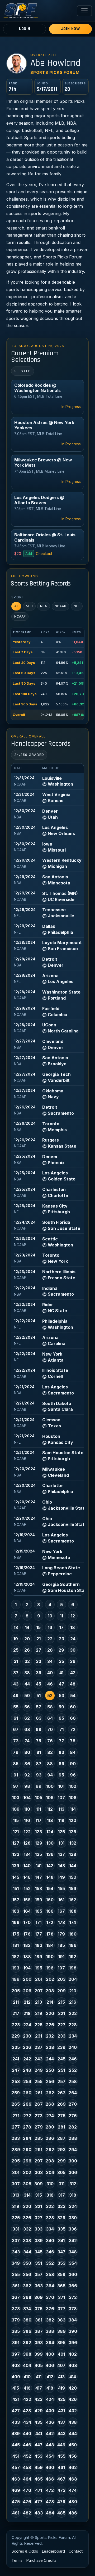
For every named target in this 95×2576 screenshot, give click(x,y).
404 (27, 2365)
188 (27, 1957)
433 (16, 2422)
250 (50, 2070)
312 (73, 2184)
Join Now (70, 29)
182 (27, 1945)
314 (27, 2195)
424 (50, 2399)
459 (39, 2467)
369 (39, 2297)
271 (16, 2116)
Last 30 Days (24, 663)
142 (50, 1866)
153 (39, 1888)
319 (16, 2206)
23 (61, 1639)
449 (61, 2445)
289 (16, 2150)
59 (61, 1707)
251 (61, 2070)
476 (27, 2502)
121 (16, 1832)
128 (27, 1843)
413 (61, 2377)
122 (27, 1832)
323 (61, 2206)
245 (61, 2059)
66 (73, 1718)
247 (16, 2070)
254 (27, 2081)
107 (61, 1798)
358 (50, 2274)
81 (39, 1752)
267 (39, 2104)
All (16, 606)
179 (61, 1934)
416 (27, 2388)
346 (50, 2252)
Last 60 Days (24, 673)
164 (27, 1911)
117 (39, 1820)
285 (39, 2138)
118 (50, 1820)
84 (73, 1752)
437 (61, 2422)
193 (16, 1968)
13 (16, 1627)
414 (73, 2377)
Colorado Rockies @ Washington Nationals (37, 388)
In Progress (71, 407)
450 (73, 2445)
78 (73, 1741)
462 (73, 2467)
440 (27, 2434)
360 (73, 2274)
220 (50, 2013)
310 (50, 2184)
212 (27, 2002)
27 (39, 1650)
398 (27, 2354)
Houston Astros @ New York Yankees (44, 425)
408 (73, 2365)
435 (39, 2422)
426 (73, 2399)
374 (27, 2309)
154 (50, 1888)
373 (16, 2309)
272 (27, 2116)
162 (73, 1900)
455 (61, 2456)
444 (73, 2434)
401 (61, 2354)
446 (27, 2445)
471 (39, 2490)
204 (73, 1979)
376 (50, 2309)
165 (39, 1911)
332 (27, 2229)
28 (50, 1650)
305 (61, 2172)
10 (50, 1616)
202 (50, 1979)
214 (50, 2002)
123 (39, 1832)
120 (73, 1820)
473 (61, 2490)
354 (73, 2263)
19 (16, 1639)
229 (16, 2036)
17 (61, 1627)
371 (61, 2297)
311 (61, 2184)
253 (16, 2081)
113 (61, 1809)
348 (73, 2252)
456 (73, 2456)
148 (50, 1877)
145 (16, 1877)
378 (73, 2309)
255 (39, 2081)
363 (39, 2286)
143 (61, 1866)
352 (50, 2263)
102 (73, 1786)
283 (16, 2138)
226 (50, 2025)
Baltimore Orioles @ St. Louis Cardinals (45, 537)
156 (73, 1888)
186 (73, 1945)
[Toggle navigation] (84, 11)
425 (61, 2399)
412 (50, 2377)
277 (16, 2127)
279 (39, 2127)
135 (39, 1854)
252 (73, 2070)
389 (61, 2331)
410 (27, 2377)
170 (27, 1922)
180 (73, 1934)
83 (61, 1752)
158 (27, 1900)
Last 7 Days (23, 652)
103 (16, 1798)
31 (16, 1661)
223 (16, 2025)
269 (61, 2104)
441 (39, 2434)
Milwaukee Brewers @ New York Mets (43, 462)
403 (16, 2365)
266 (27, 2104)
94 (50, 1775)
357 (39, 2274)
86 (27, 1764)
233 (61, 2036)
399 (39, 2354)
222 (73, 2013)
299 (61, 2161)
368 (27, 2297)
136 (50, 1854)
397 (16, 2354)
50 (27, 1696)
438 (73, 2422)
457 (16, 2467)
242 (27, 2059)
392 (27, 2343)
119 (61, 1820)
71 (61, 1729)
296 (27, 2161)
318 (73, 2195)
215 (61, 2002)
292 (50, 2150)
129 (39, 1843)
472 (50, 2490)
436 (50, 2422)
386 (27, 2331)
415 (16, 2388)
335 (61, 2229)
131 (61, 1843)
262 (50, 2093)
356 (27, 2274)
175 (16, 1934)
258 (73, 2081)
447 (39, 2445)
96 (73, 1775)
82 (50, 1752)
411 (39, 2377)
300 (73, 2161)
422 (27, 2399)
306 (73, 2172)
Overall (19, 715)
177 (39, 1934)
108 (73, 1798)
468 (73, 2479)
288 (73, 2138)
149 (61, 1877)
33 (39, 1661)
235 (16, 2047)
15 (39, 1627)
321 (39, 2206)
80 (27, 1752)
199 (16, 1979)
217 (16, 2013)
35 (61, 1661)
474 (73, 2490)
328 (50, 2218)
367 (16, 2297)
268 (50, 2104)
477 (39, 2502)
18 (73, 1627)
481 (16, 2513)
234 (73, 2036)
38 (27, 1673)
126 (73, 1832)
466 (50, 2479)
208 (50, 1991)
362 (27, 2286)
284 (27, 2138)
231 (39, 2036)
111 (39, 1809)
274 (50, 2116)
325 (16, 2218)
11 (61, 1616)
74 (27, 1741)
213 (39, 2002)
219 (39, 2013)
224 (27, 2025)
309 (39, 2184)
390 (73, 2331)
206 (27, 1991)
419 (61, 2388)
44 (27, 1684)
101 (61, 1786)
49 (16, 1696)
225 (39, 2025)
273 (39, 2116)
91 (16, 1775)
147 (39, 1877)
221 (61, 2013)
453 (39, 2456)
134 (27, 1854)
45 (39, 1684)
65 (61, 1718)
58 (50, 1707)
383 (61, 2320)
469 (16, 2490)
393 (39, 2343)
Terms (17, 2560)
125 (61, 1832)
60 (73, 1707)
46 (50, 1684)
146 (27, 1877)
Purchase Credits (41, 2560)
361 (16, 2286)
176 (27, 1934)
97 (16, 1786)
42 (73, 1673)
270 (73, 2104)
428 (27, 2411)
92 (27, 1775)
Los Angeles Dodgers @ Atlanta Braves (39, 500)
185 (61, 1945)
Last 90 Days (24, 683)
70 (50, 1729)
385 (16, 2331)
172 (50, 1922)
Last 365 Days (25, 704)
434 (27, 2422)
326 (27, 2218)
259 (16, 2093)
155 (61, 1888)
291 (39, 2150)
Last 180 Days (25, 694)
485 (61, 2513)
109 (16, 1809)
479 (61, 2502)
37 (16, 1673)
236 (27, 2047)
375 (39, 2309)
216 (73, 2002)
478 (50, 2502)
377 (61, 2309)
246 (73, 2059)
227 (61, 2025)
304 (50, 2172)
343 (16, 2252)
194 (27, 1968)
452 (27, 2456)
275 (61, 2116)
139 (16, 1866)
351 (39, 2263)
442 (50, 2434)
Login (25, 29)
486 (73, 2513)
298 (50, 2161)
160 (50, 1900)
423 (39, 2399)
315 (39, 2195)
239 (61, 2047)
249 (39, 2070)
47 (61, 1684)
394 (50, 2343)
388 (50, 2331)
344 (27, 2252)
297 (39, 2161)
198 (73, 1968)
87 (39, 1764)
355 (16, 2274)
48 (73, 1684)
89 (61, 1764)
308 (27, 2184)
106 (50, 1798)
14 (27, 1627)
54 (73, 1696)
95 (61, 1775)
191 (61, 1957)
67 (16, 1729)
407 (61, 2365)
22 (50, 1639)
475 (16, 2502)
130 (50, 1843)
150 (73, 1877)
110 (27, 1809)
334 (50, 2229)
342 (73, 2241)
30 (73, 1650)
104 (27, 1798)
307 (16, 2184)
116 (27, 1820)
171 (39, 1922)
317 (61, 2195)
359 (61, 2274)
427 (16, 2411)
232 (50, 2036)
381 (39, 2320)
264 (73, 2093)
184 (50, 1945)
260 (27, 2093)
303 (39, 2172)
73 (16, 1741)
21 (39, 1639)
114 (73, 1809)
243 (39, 2059)
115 (16, 1820)
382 (50, 2320)
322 (50, 2206)
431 (61, 2411)
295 (16, 2161)
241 (16, 2059)
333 (39, 2229)
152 (27, 1888)
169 (16, 1922)
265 (16, 2104)
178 (50, 1934)
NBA (44, 606)
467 (61, 2479)
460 (50, 2467)
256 (50, 2081)
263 (61, 2093)
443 (61, 2434)
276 (73, 2116)
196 (50, 1968)
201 (39, 1979)
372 (73, 2297)
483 (39, 2513)
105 (39, 1798)
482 (27, 2513)
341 (61, 2241)
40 (50, 1673)
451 (16, 2456)
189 (39, 1957)
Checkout (44, 554)
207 (39, 1991)
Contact (76, 2551)
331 (16, 2229)
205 (16, 1991)
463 (16, 2479)
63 (39, 1718)
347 (61, 2252)
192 (73, 1957)
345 (39, 2252)
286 (50, 2138)
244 (50, 2059)
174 (73, 1922)
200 (27, 1979)
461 (61, 2467)
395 (61, 2343)
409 (16, 2377)
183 (39, 1945)
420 (73, 2388)
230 (27, 2036)
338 (27, 2241)
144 (73, 1866)
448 (50, 2445)
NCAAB (60, 606)
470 (27, 2490)
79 (16, 1752)
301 (16, 2172)
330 (73, 2218)
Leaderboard (53, 2551)
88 (50, 1764)
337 (16, 2241)
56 (27, 1707)
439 (16, 2434)
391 (16, 2343)
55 (16, 1707)
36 (73, 1661)
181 (16, 1945)
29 (61, 1650)
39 (39, 1673)
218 (27, 2013)
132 (73, 1843)
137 (61, 1854)
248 (27, 2070)
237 (39, 2047)
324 (73, 2206)
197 (61, 1968)
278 (27, 2127)
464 (27, 2479)
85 (16, 1764)
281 (61, 2127)
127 (16, 1843)
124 (50, 1832)
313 (16, 2195)
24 (73, 1639)
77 (61, 1741)
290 (27, 2150)
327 (39, 2218)
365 (61, 2286)
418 (50, 2388)
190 (50, 1957)
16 (50, 1627)
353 (61, 2263)
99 (39, 1786)
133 (16, 1854)
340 (50, 2241)
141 (39, 1866)
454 (50, 2456)
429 (39, 2411)
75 (39, 1741)
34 (50, 1661)
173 (61, 1922)
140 (27, 1866)
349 (16, 2263)
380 (27, 2320)
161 (61, 1900)
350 (27, 2263)
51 (39, 1696)
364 (50, 2286)
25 (16, 1650)
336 (73, 2229)
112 (50, 1809)
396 (73, 2343)
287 (61, 2138)
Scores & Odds (25, 2551)
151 (16, 1888)
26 (27, 1650)
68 (27, 1729)
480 (73, 2502)
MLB (29, 606)
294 (73, 2150)
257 (61, 2081)
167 (61, 1911)
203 (61, 1979)
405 (39, 2365)
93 (39, 1775)
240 (73, 2047)
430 (50, 2411)
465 (39, 2479)
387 (39, 2331)
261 (39, 2093)
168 (73, 1911)
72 (73, 1729)
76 (50, 1741)
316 (50, 2195)
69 (39, 1729)
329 (61, 2218)
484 (50, 2513)
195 (39, 1968)
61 (16, 1718)
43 (16, 1684)
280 (50, 2127)
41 (61, 1673)
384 (73, 2320)
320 (27, 2206)
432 (73, 2411)
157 (16, 1900)
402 (73, 2354)
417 (39, 2388)
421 (16, 2399)
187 (16, 1957)
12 (73, 1616)
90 (73, 1764)
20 (27, 1639)
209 (61, 1991)
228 (73, 2025)
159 (39, 1900)
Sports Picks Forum (55, 73)
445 (16, 2445)
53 (61, 1696)
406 (50, 2365)
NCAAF (20, 616)
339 (39, 2241)
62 (27, 1718)
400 (50, 2354)
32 (27, 1661)
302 (27, 2172)
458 (27, 2467)
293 (61, 2150)
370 (50, 2297)
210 (73, 1991)
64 (50, 1718)
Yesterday (22, 642)
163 (16, 1911)
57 (39, 1707)
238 (50, 2047)
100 (50, 1786)
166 (50, 1911)
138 (73, 1854)
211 (16, 2002)
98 (27, 1786)
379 (16, 2320)
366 (73, 2286)
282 (73, 2127)
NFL (77, 606)
